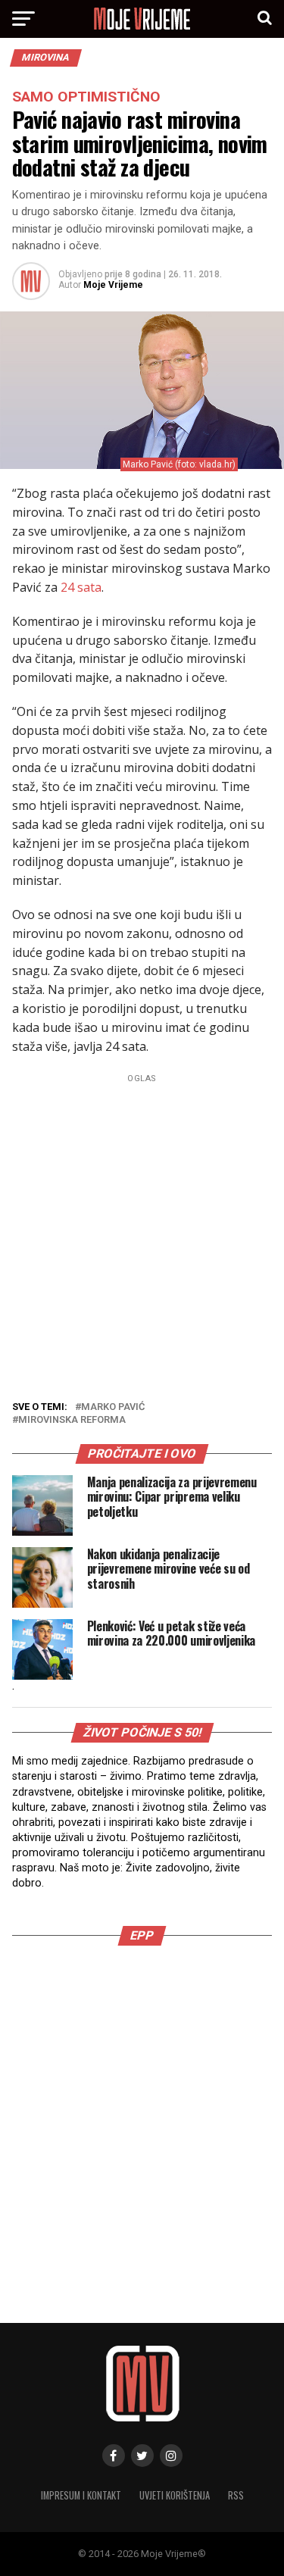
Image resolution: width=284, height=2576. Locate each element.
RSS (236, 2495)
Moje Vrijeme (113, 285)
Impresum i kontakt (81, 2495)
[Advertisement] (142, 1231)
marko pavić (113, 1407)
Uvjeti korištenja (175, 2495)
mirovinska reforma (72, 1420)
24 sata (81, 587)
